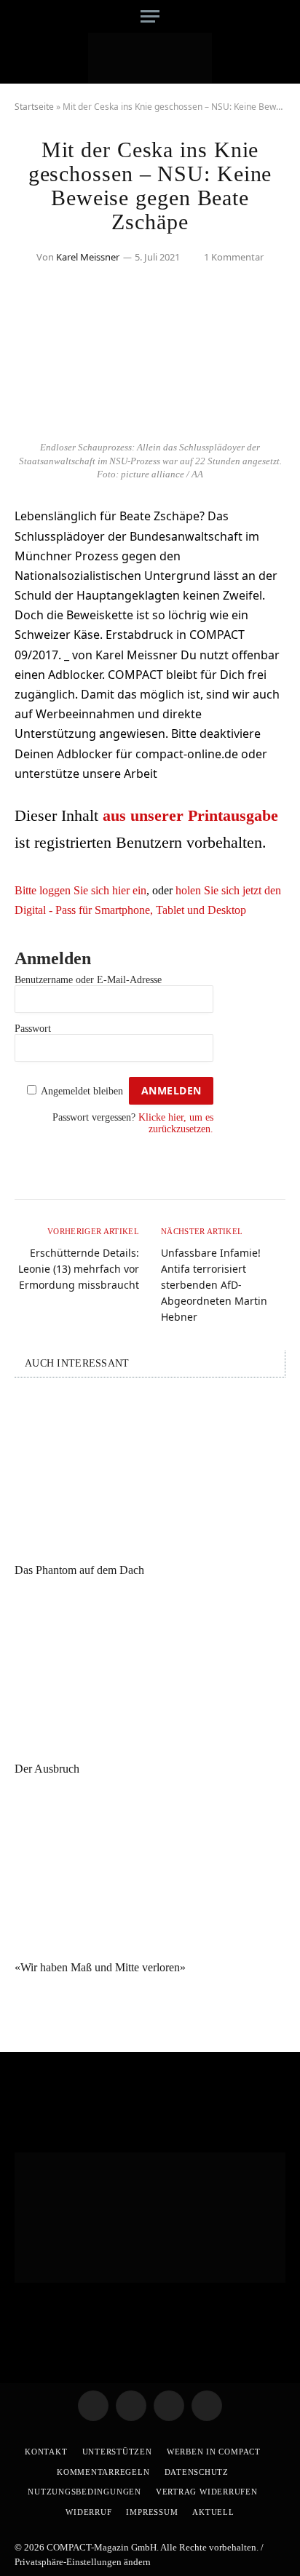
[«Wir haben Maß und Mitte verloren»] (150, 1871)
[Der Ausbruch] (150, 1673)
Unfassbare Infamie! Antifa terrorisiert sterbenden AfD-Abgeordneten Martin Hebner (214, 1285)
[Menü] (150, 16)
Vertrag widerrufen (207, 2492)
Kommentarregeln (103, 2472)
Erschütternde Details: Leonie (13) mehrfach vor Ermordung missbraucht (79, 1269)
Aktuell (213, 2512)
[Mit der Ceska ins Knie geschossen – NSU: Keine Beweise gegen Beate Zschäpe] (150, 425)
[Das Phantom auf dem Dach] (150, 1474)
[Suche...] (280, 16)
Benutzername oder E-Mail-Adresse (88, 980)
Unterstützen (117, 2452)
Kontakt (46, 2452)
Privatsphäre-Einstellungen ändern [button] (83, 2562)
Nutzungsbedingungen (84, 2492)
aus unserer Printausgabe (190, 815)
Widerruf (88, 2512)
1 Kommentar (234, 257)
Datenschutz (197, 2472)
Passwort (33, 1029)
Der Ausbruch (47, 1769)
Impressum (152, 2512)
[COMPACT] (150, 58)
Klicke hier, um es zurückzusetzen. (176, 1123)
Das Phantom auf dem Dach (79, 1570)
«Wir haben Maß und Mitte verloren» (100, 1967)
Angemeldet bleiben (82, 1091)
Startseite (34, 107)
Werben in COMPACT (214, 2452)
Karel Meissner (88, 257)
